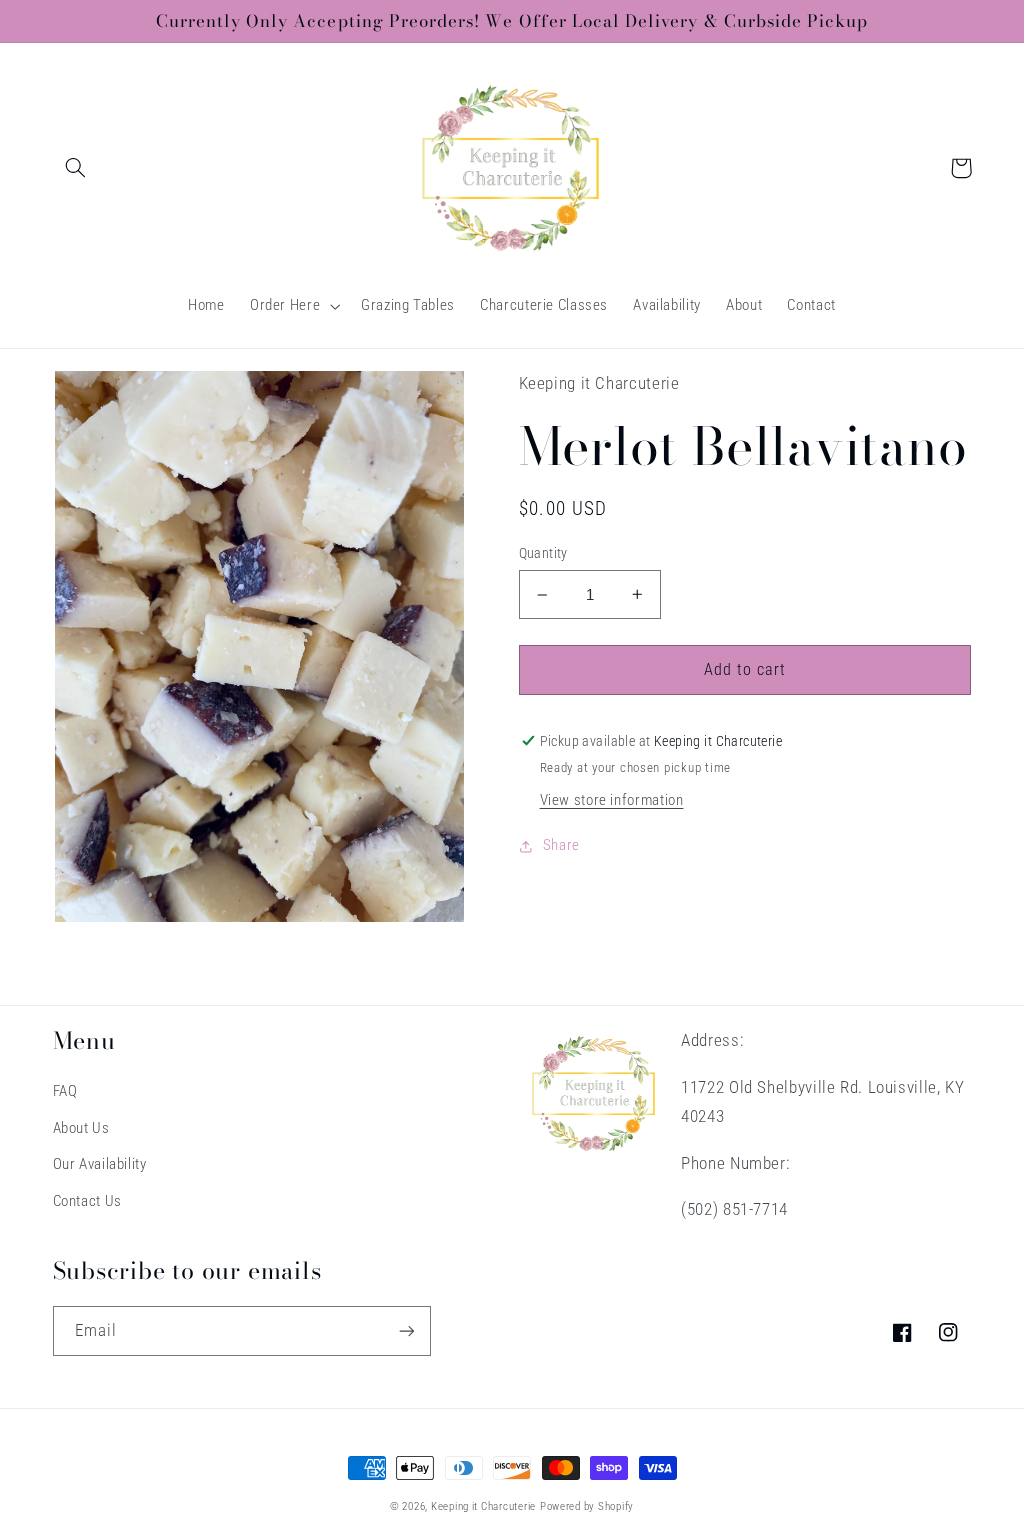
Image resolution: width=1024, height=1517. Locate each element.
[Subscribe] (406, 1330)
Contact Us (87, 1201)
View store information (612, 800)
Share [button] (561, 845)
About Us (81, 1128)
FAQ (65, 1091)
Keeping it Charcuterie (483, 1506)
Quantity (543, 553)
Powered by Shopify (587, 1506)
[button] (76, 168)
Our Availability (100, 1164)
